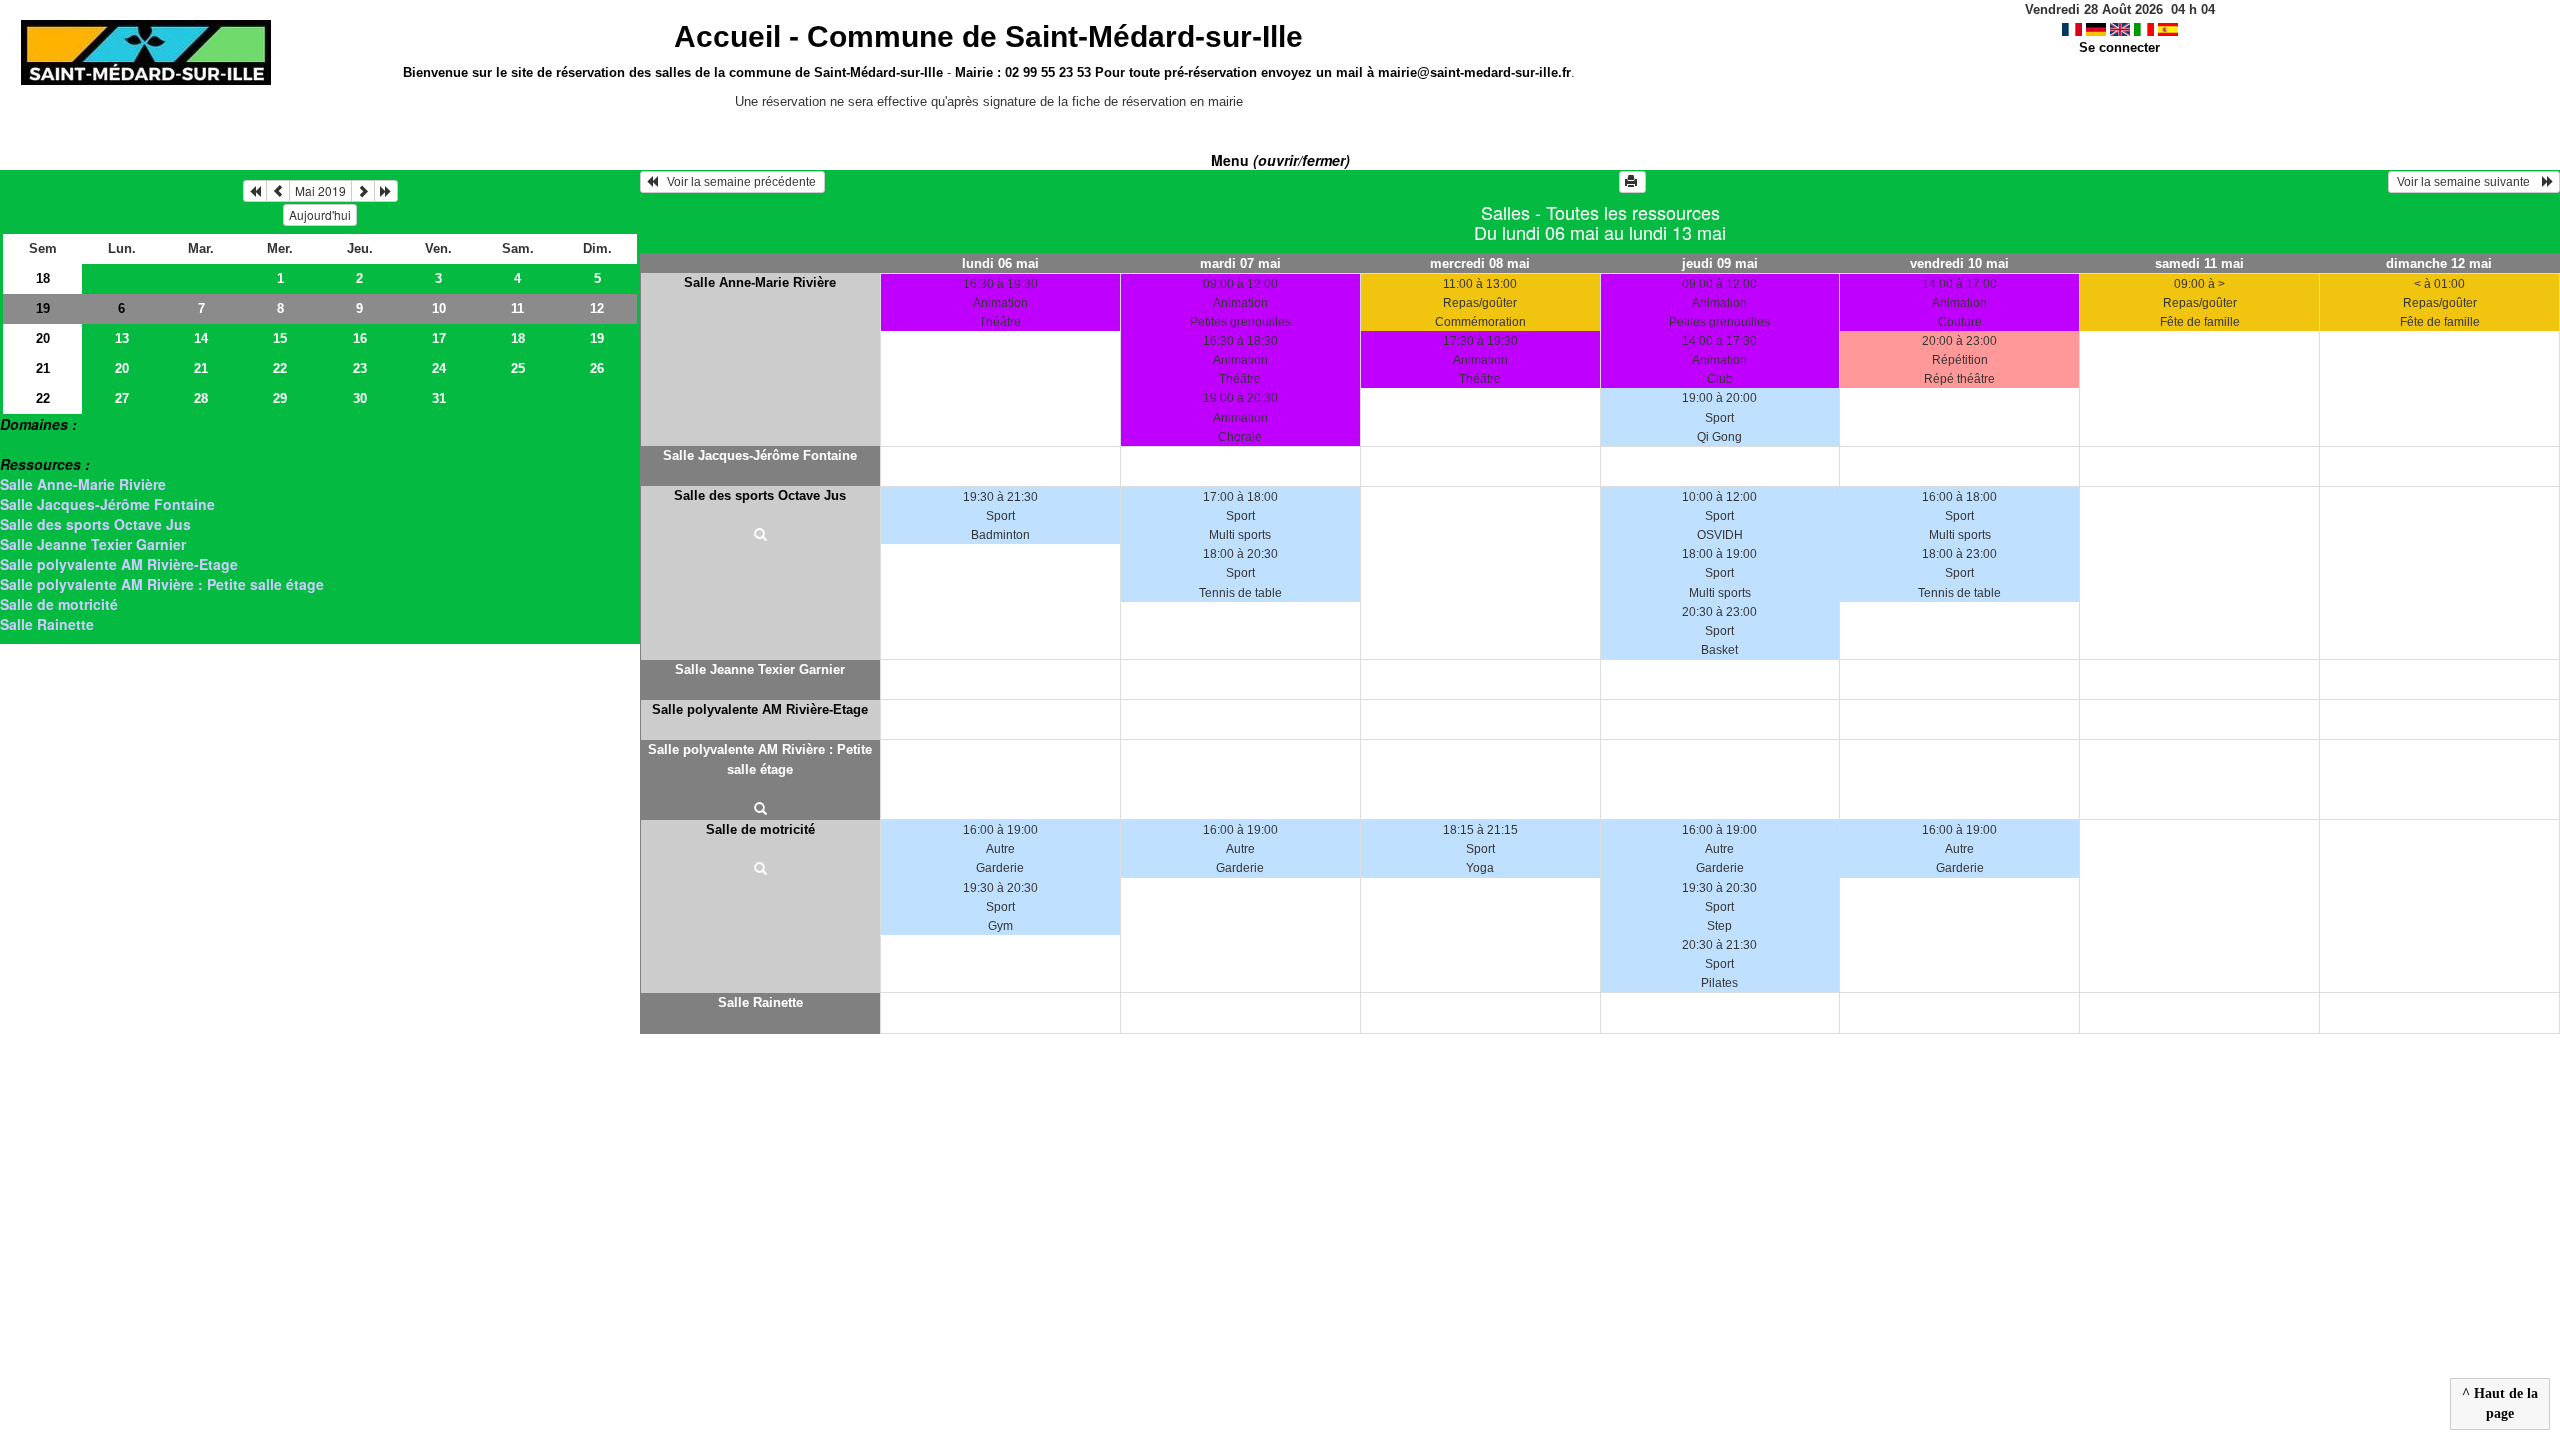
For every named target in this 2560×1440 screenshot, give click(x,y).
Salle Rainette (47, 624)
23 (360, 368)
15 (280, 338)
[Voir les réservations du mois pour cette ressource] (278, 191)
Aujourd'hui (320, 214)
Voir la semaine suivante (2468, 182)
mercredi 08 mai (1480, 263)
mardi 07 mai (1240, 263)
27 (122, 398)
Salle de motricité (59, 604)
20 (43, 338)
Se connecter (2119, 47)
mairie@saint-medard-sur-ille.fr (1474, 72)
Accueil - (988, 36)
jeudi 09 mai (1720, 263)
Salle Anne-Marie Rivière (83, 484)
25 (518, 368)
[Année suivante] (386, 191)
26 (597, 368)
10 (439, 308)
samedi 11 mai (2199, 263)
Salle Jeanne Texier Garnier (93, 544)
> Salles (26, 444)
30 (360, 398)
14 (201, 338)
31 (439, 398)
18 (43, 278)
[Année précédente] (255, 191)
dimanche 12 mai (2439, 263)
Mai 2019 (320, 190)
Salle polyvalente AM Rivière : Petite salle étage (162, 584)
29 (280, 398)
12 (597, 308)
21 (43, 368)
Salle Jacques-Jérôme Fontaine (107, 504)
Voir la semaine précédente (738, 182)
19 (43, 308)
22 (280, 368)
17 (439, 338)
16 (360, 338)
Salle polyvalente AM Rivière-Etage (119, 564)
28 (201, 398)
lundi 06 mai (1000, 263)
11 (517, 308)
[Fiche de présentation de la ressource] (760, 536)
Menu (1280, 160)
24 (439, 368)
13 (122, 338)
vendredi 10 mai (1959, 263)
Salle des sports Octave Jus (95, 524)
